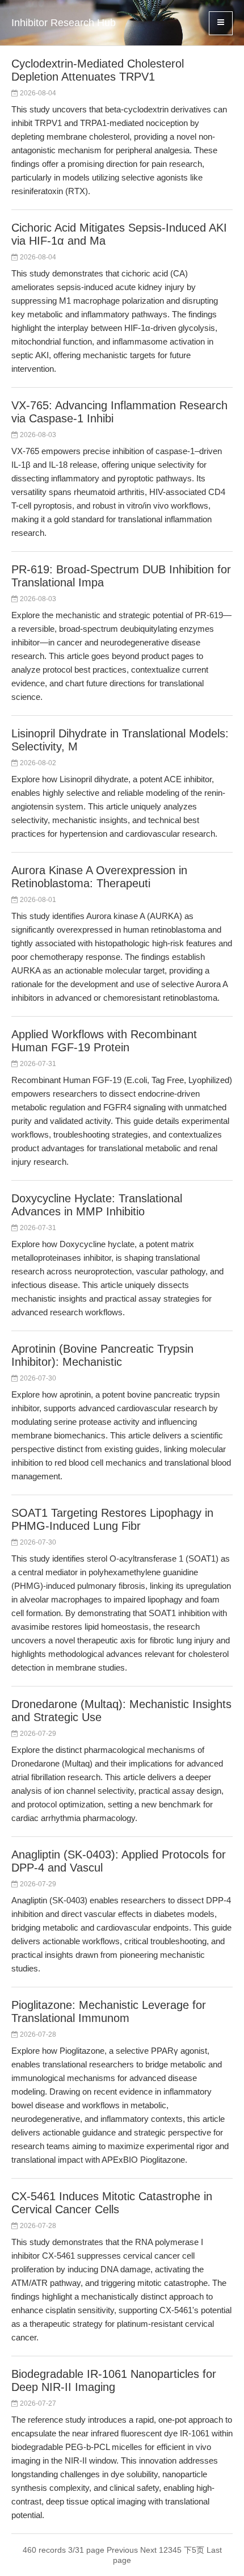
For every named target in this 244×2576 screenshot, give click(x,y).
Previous (122, 2550)
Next (148, 2550)
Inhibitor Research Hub (64, 23)
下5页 (194, 2550)
